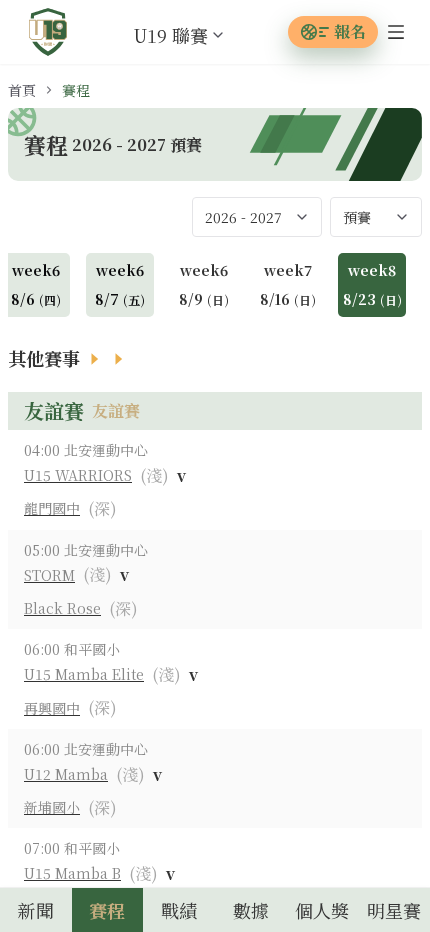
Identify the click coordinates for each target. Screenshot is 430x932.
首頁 (22, 90)
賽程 (107, 910)
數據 (251, 910)
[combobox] (163, 35)
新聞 (36, 910)
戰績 (179, 910)
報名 (350, 31)
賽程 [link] (76, 90)
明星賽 (394, 910)
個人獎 (322, 910)
